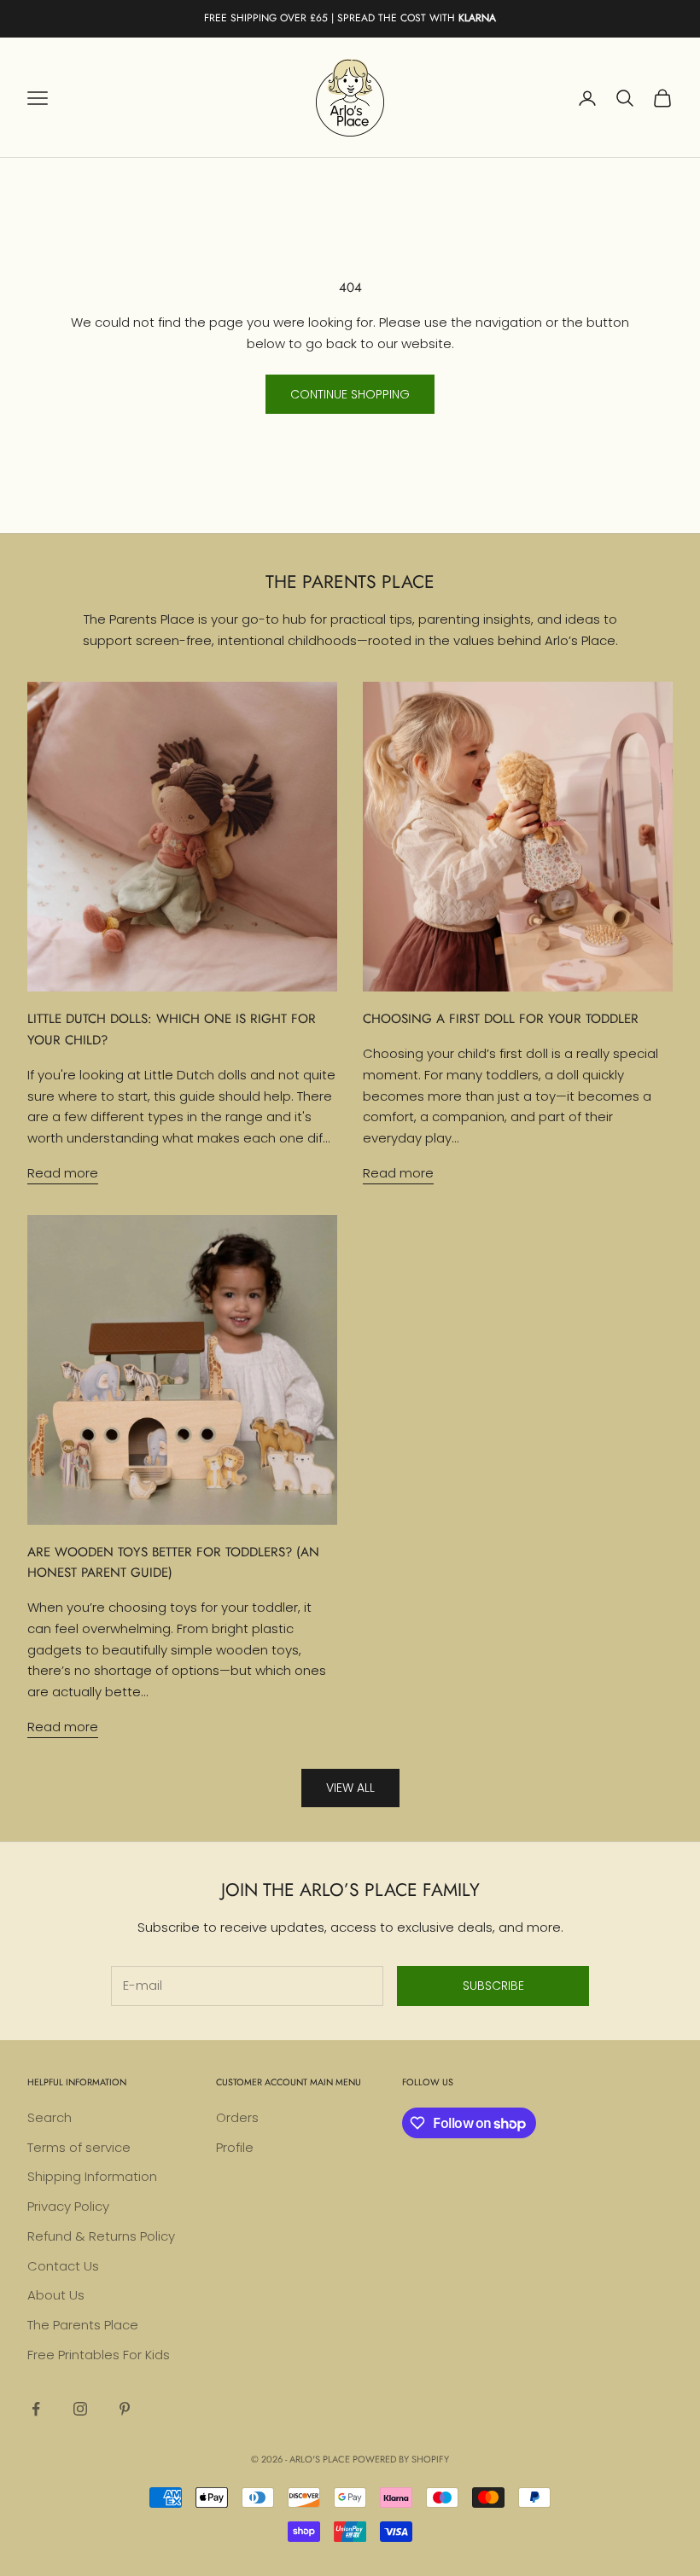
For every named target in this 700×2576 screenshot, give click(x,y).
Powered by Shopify (401, 2459)
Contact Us (63, 2266)
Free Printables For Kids (99, 2355)
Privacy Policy (68, 2206)
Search (50, 2117)
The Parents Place (83, 2325)
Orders (237, 2117)
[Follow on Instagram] (80, 2409)
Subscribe (493, 1986)
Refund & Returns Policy (101, 2236)
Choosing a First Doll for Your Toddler (501, 1019)
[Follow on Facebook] (36, 2409)
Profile (235, 2147)
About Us (56, 2295)
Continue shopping (350, 394)
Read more (63, 1173)
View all (350, 1788)
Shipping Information (92, 2176)
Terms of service (79, 2147)
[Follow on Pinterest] (125, 2409)
